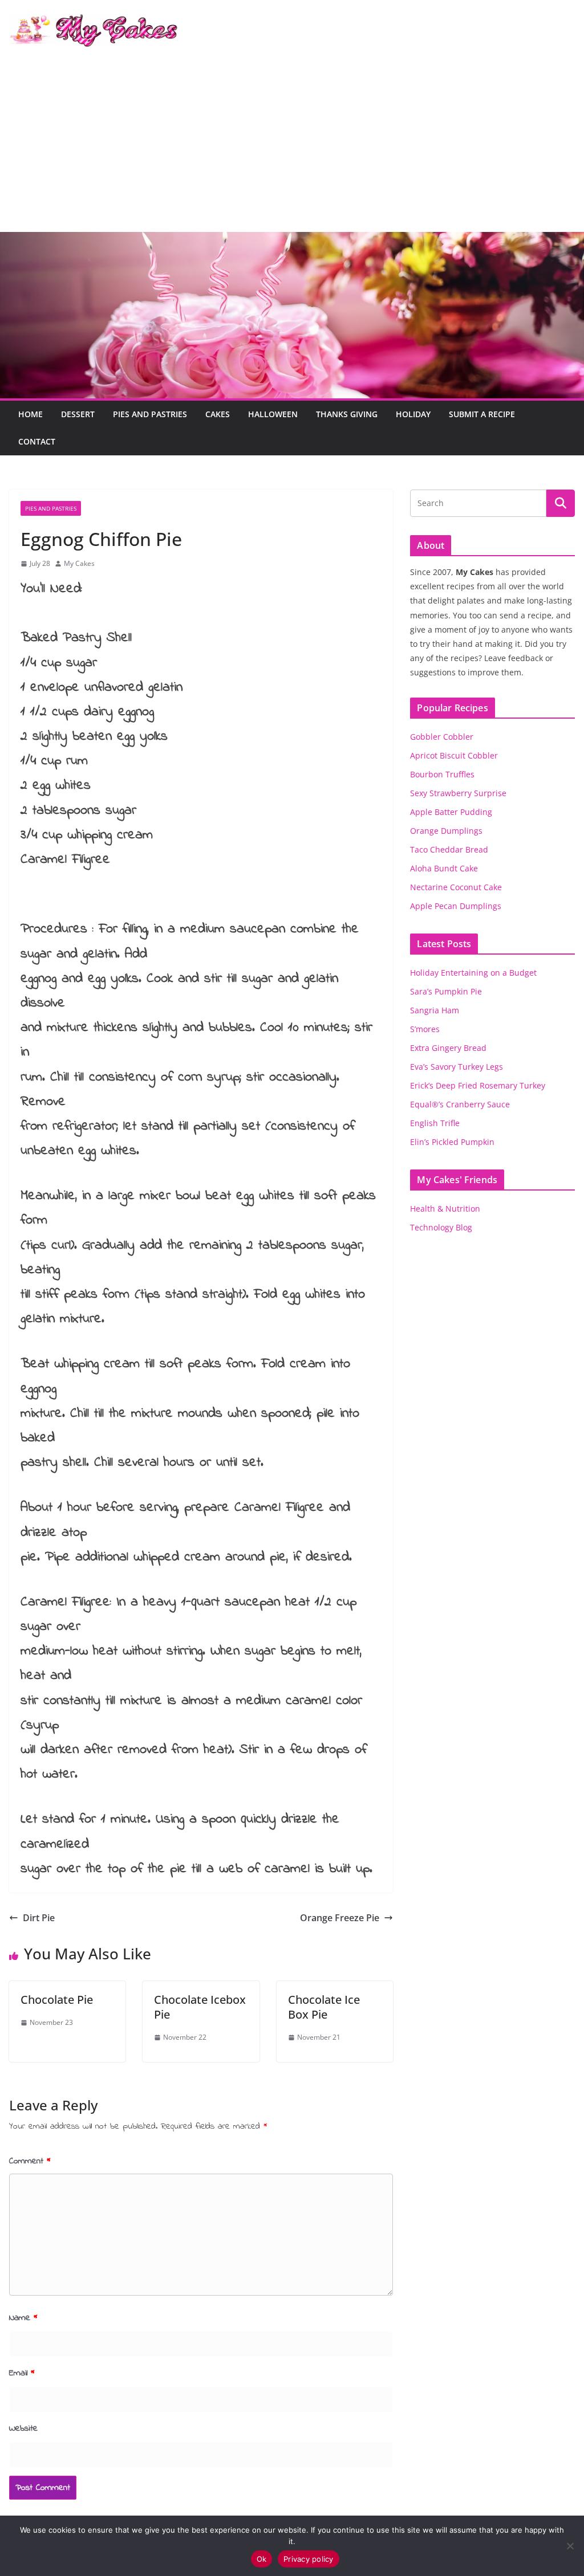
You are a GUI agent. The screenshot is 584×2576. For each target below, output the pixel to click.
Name (23, 2318)
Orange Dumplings (446, 831)
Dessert (78, 414)
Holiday (413, 414)
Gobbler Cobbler (442, 737)
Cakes (218, 414)
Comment (30, 2161)
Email (22, 2373)
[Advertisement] (292, 146)
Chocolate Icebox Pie (200, 2007)
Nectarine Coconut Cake (456, 887)
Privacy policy (309, 2559)
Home (31, 414)
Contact (37, 441)
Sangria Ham (435, 1010)
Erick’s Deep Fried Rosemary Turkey (478, 1085)
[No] (570, 2546)
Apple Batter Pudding (451, 812)
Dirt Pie (39, 1918)
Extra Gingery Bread (448, 1048)
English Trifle (435, 1123)
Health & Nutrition (445, 1208)
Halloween (273, 414)
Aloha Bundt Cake (444, 868)
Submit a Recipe (482, 414)
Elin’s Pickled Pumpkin (452, 1142)
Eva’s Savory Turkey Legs (457, 1067)
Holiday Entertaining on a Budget (473, 973)
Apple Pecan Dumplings (456, 906)
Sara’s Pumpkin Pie (446, 991)
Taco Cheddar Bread (449, 849)
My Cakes (79, 563)
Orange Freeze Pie (340, 1918)
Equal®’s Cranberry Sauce (460, 1104)
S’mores (425, 1029)
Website (23, 2428)
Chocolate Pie (57, 2000)
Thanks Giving (347, 414)
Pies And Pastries (150, 414)
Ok (262, 2559)
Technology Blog (441, 1227)
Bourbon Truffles (442, 774)
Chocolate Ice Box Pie (324, 2007)
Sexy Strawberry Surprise (458, 793)
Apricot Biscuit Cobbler (454, 755)
